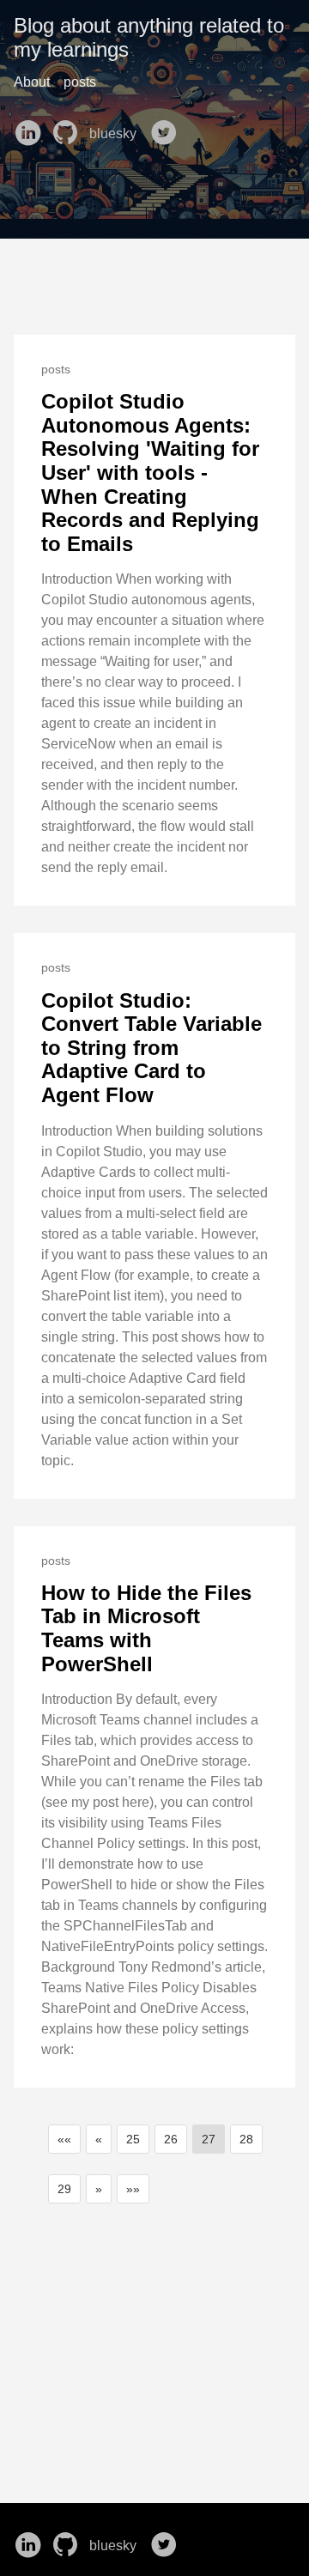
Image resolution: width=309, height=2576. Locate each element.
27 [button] (209, 2139)
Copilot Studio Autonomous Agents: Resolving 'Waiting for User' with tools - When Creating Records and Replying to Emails (150, 473)
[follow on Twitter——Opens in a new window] (167, 127)
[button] (64, 2139)
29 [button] (64, 2189)
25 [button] (133, 2139)
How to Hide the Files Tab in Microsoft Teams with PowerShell (146, 1628)
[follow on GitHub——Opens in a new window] (69, 127)
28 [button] (246, 2139)
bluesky (115, 133)
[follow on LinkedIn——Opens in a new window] (31, 127)
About (32, 82)
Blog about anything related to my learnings (149, 37)
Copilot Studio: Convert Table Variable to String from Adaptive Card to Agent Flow (151, 1048)
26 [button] (171, 2139)
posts (80, 82)
